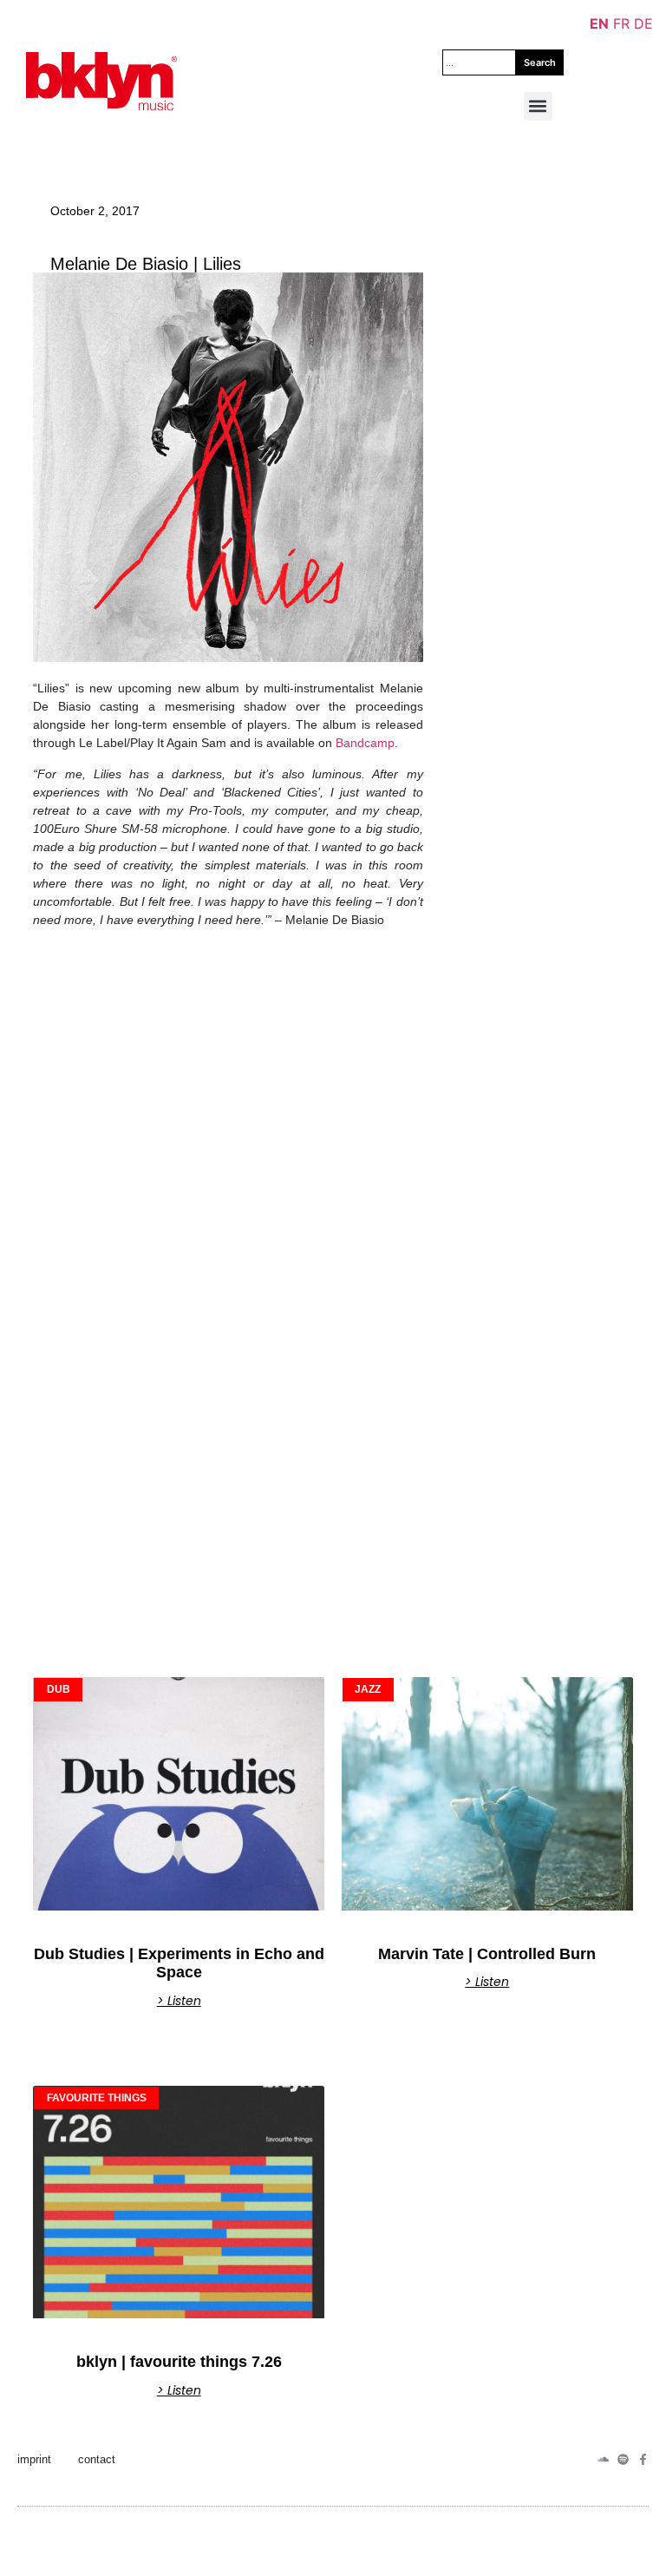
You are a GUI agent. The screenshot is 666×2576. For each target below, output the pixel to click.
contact (97, 2459)
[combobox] (479, 62)
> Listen (179, 2001)
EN (599, 23)
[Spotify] (623, 2459)
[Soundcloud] (603, 2459)
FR (621, 23)
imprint (34, 2459)
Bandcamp (365, 743)
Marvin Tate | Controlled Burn (487, 1954)
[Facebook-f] (643, 2459)
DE (643, 23)
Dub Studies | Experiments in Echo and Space (179, 1963)
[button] (538, 106)
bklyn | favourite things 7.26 (179, 2362)
